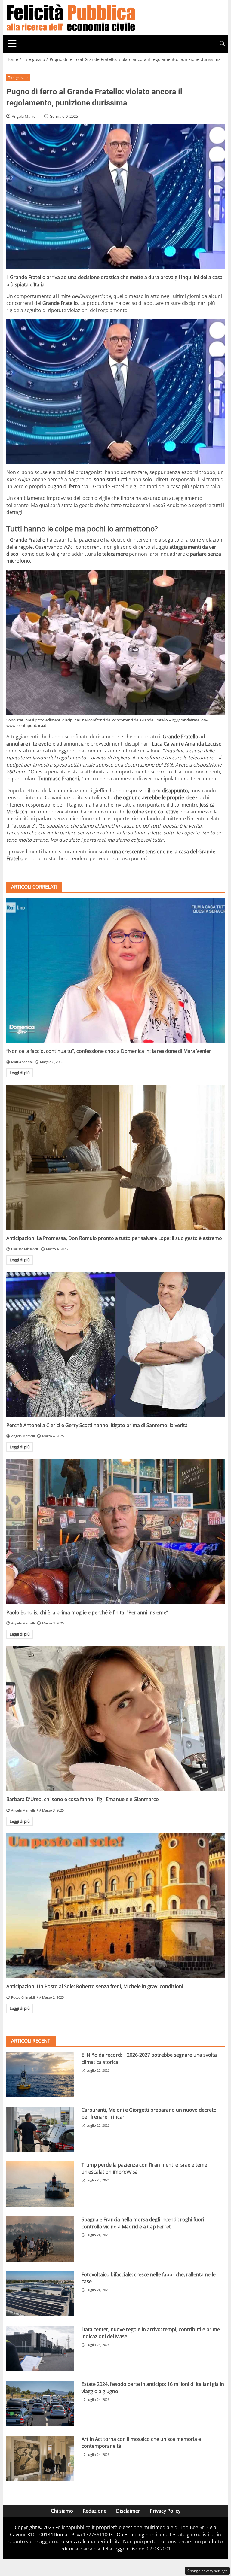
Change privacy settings (207, 2571)
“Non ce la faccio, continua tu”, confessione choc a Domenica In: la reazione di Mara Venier (109, 1051)
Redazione (95, 2511)
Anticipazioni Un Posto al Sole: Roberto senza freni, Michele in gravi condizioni (95, 1986)
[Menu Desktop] (12, 44)
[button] (222, 44)
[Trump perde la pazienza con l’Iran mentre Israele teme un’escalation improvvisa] (40, 2184)
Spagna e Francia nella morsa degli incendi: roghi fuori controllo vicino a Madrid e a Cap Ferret (143, 2223)
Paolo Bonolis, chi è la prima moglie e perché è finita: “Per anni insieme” (87, 1612)
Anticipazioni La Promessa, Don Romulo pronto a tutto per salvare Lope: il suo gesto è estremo (114, 1238)
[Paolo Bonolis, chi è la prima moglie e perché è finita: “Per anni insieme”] (115, 1532)
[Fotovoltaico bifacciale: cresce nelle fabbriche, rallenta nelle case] (40, 2294)
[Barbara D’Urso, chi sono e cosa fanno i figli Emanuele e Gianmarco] (115, 1718)
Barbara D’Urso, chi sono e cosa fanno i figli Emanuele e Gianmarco (83, 1799)
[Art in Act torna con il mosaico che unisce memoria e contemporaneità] (40, 2458)
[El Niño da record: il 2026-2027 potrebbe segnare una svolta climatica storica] (40, 2074)
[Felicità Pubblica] (71, 17)
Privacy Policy (165, 2511)
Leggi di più (20, 1073)
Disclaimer (128, 2511)
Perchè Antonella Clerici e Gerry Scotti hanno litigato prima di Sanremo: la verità (97, 1425)
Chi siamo (62, 2511)
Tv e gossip (18, 77)
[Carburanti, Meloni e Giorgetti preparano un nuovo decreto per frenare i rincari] (40, 2129)
